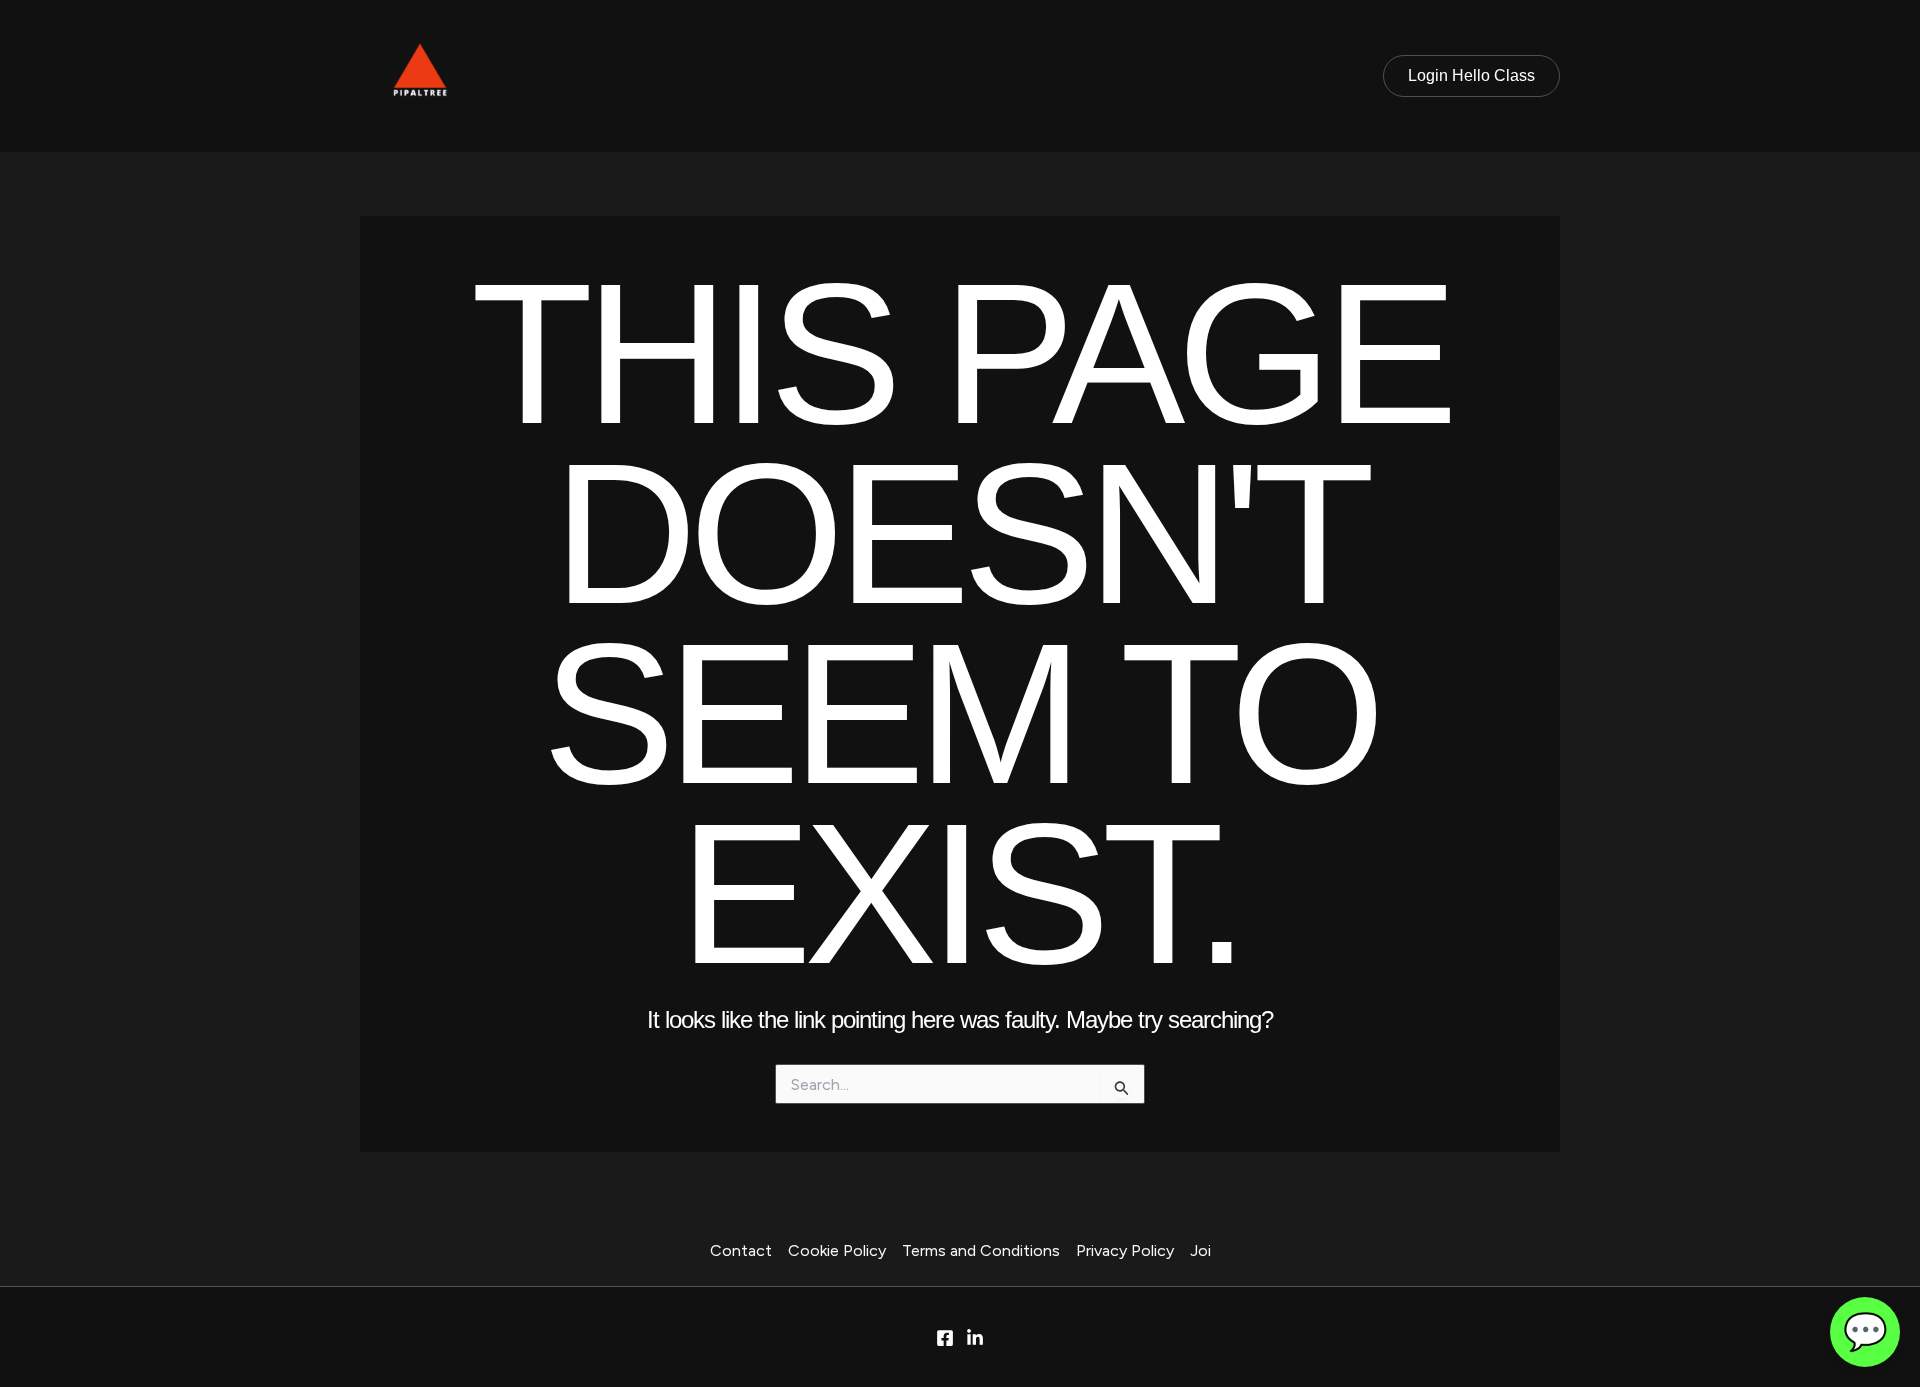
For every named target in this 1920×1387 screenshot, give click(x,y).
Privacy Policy (1125, 1250)
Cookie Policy (837, 1250)
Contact (741, 1250)
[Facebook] (945, 1338)
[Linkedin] (975, 1338)
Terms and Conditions (981, 1250)
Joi (1200, 1250)
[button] (1471, 76)
